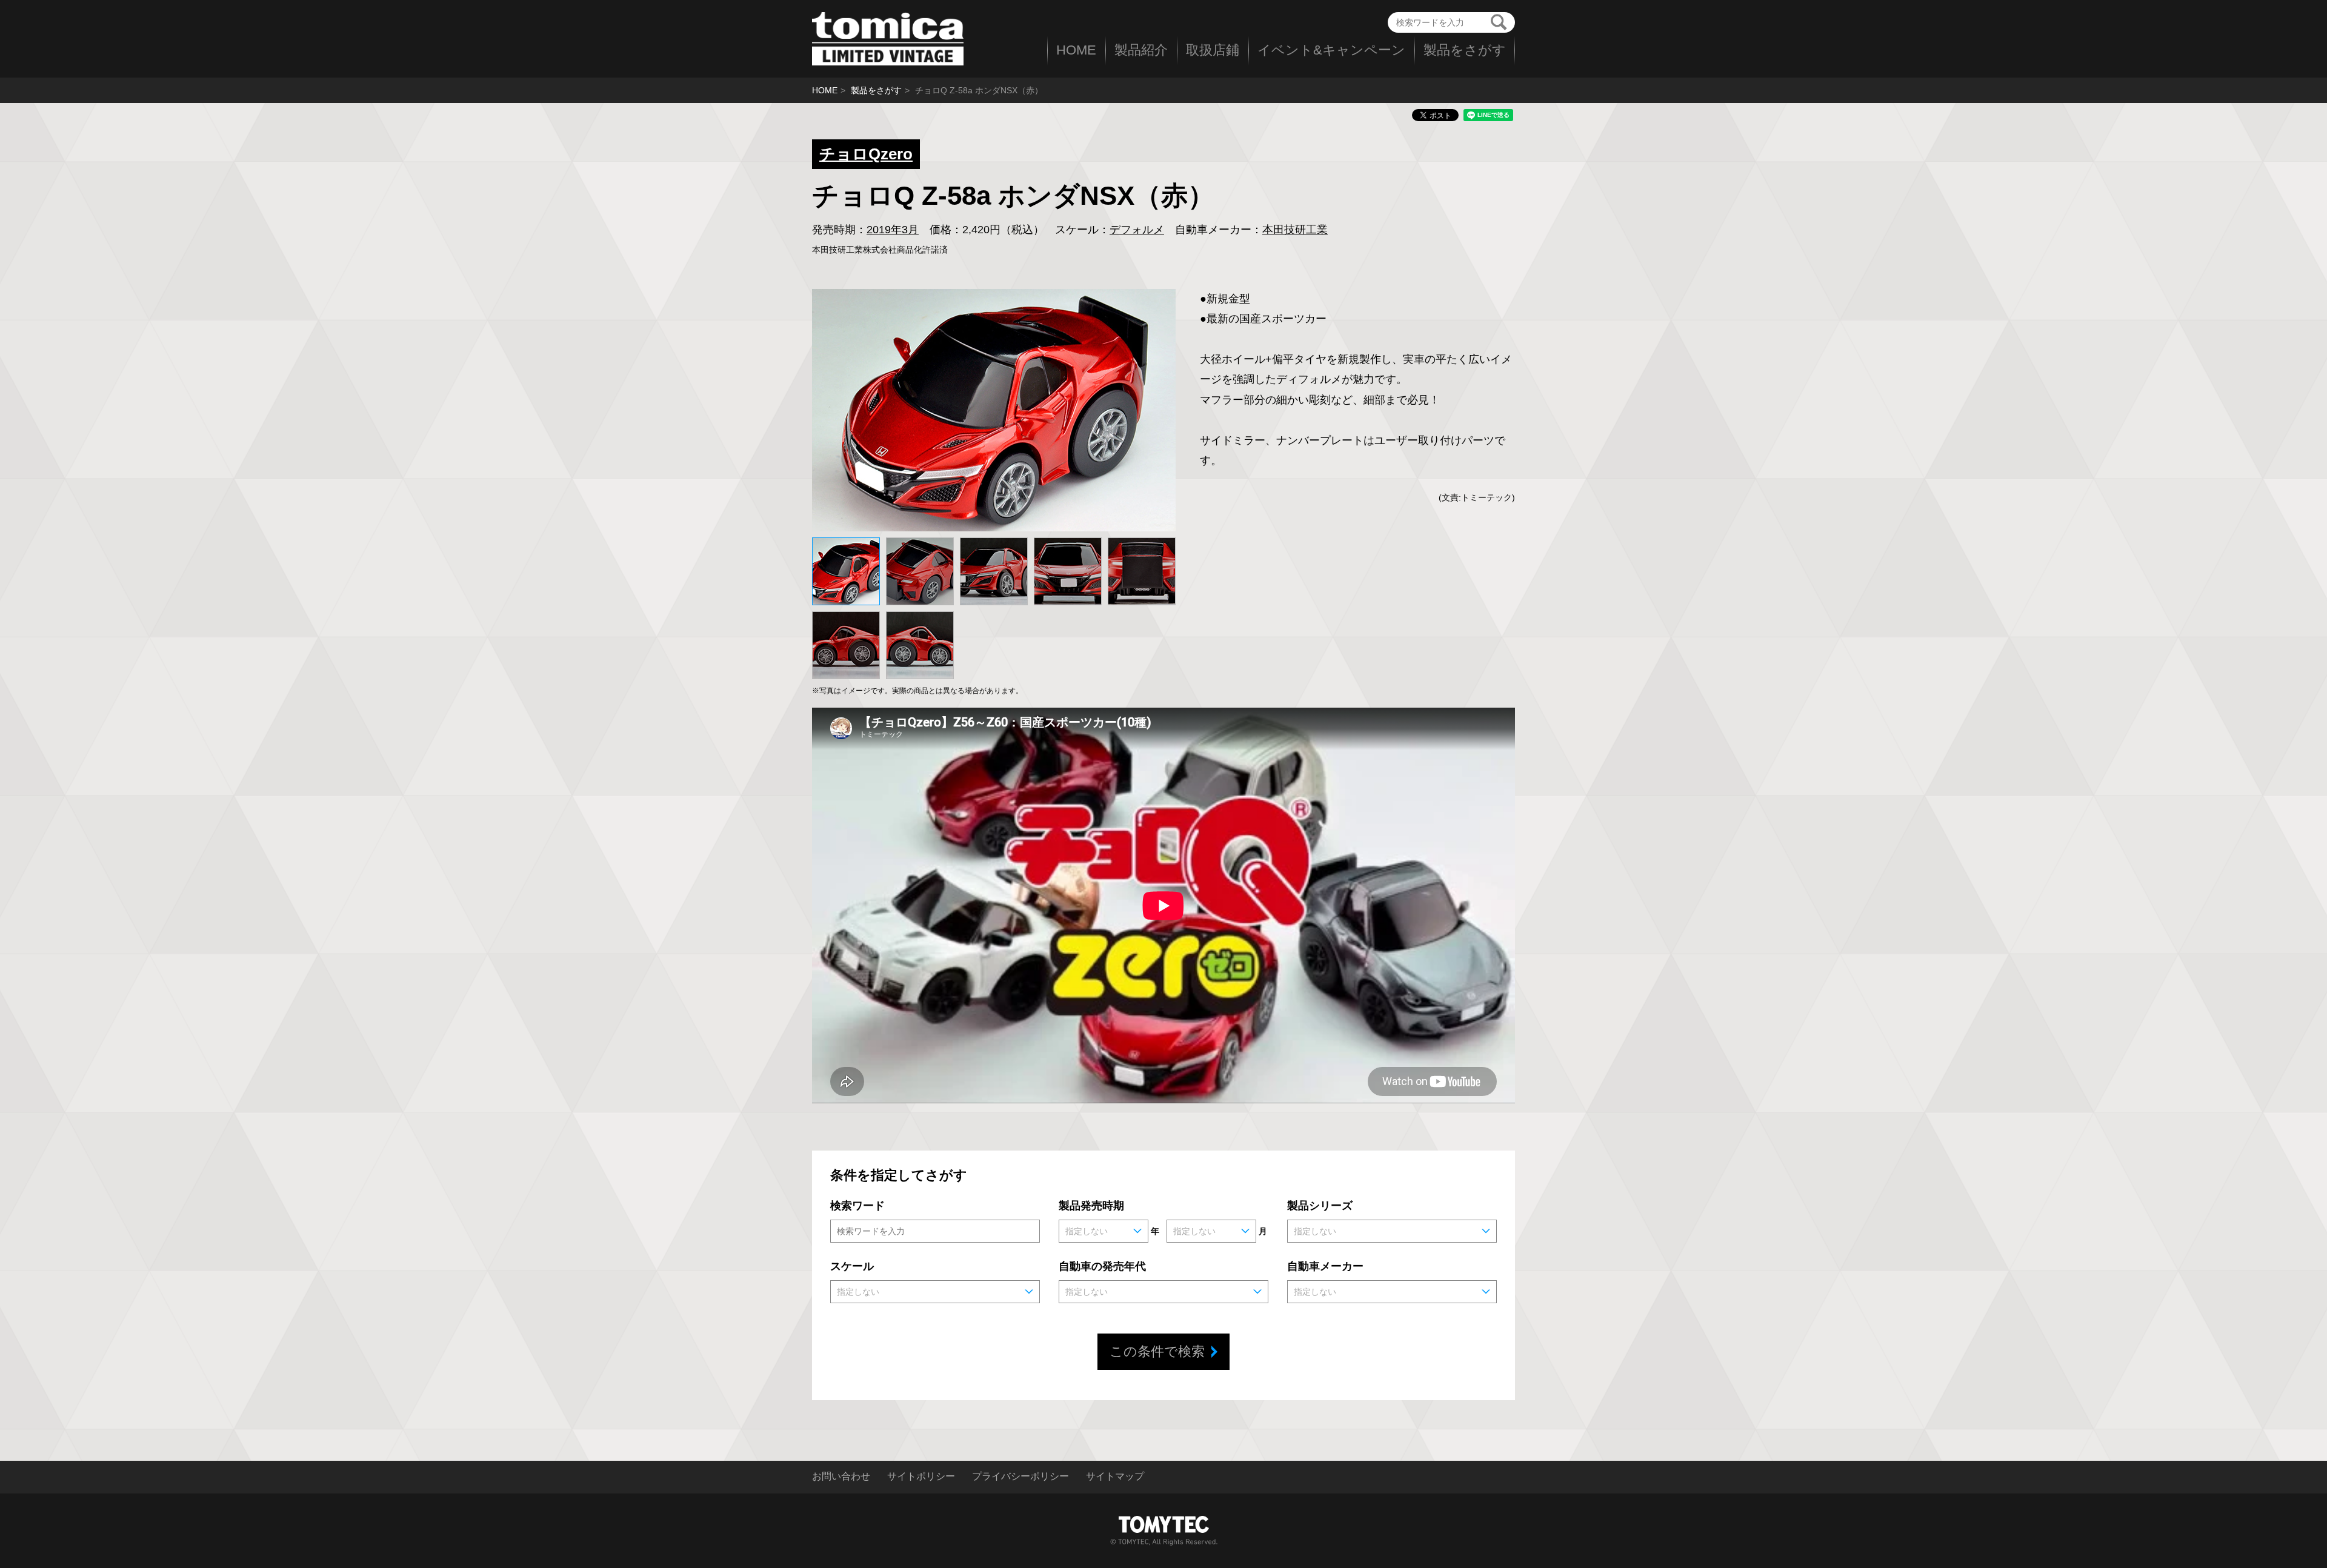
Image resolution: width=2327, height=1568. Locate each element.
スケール (852, 1266)
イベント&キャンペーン (1331, 50)
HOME (1076, 50)
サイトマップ (1115, 1477)
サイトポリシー (921, 1477)
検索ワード (857, 1206)
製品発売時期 (1091, 1206)
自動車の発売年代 (1102, 1266)
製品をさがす (1465, 50)
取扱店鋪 (1213, 50)
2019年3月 (893, 230)
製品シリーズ (1320, 1206)
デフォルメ (1137, 230)
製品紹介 (1141, 50)
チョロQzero (866, 154)
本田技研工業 (1295, 230)
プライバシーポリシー (1020, 1477)
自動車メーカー (1325, 1266)
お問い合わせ (841, 1477)
